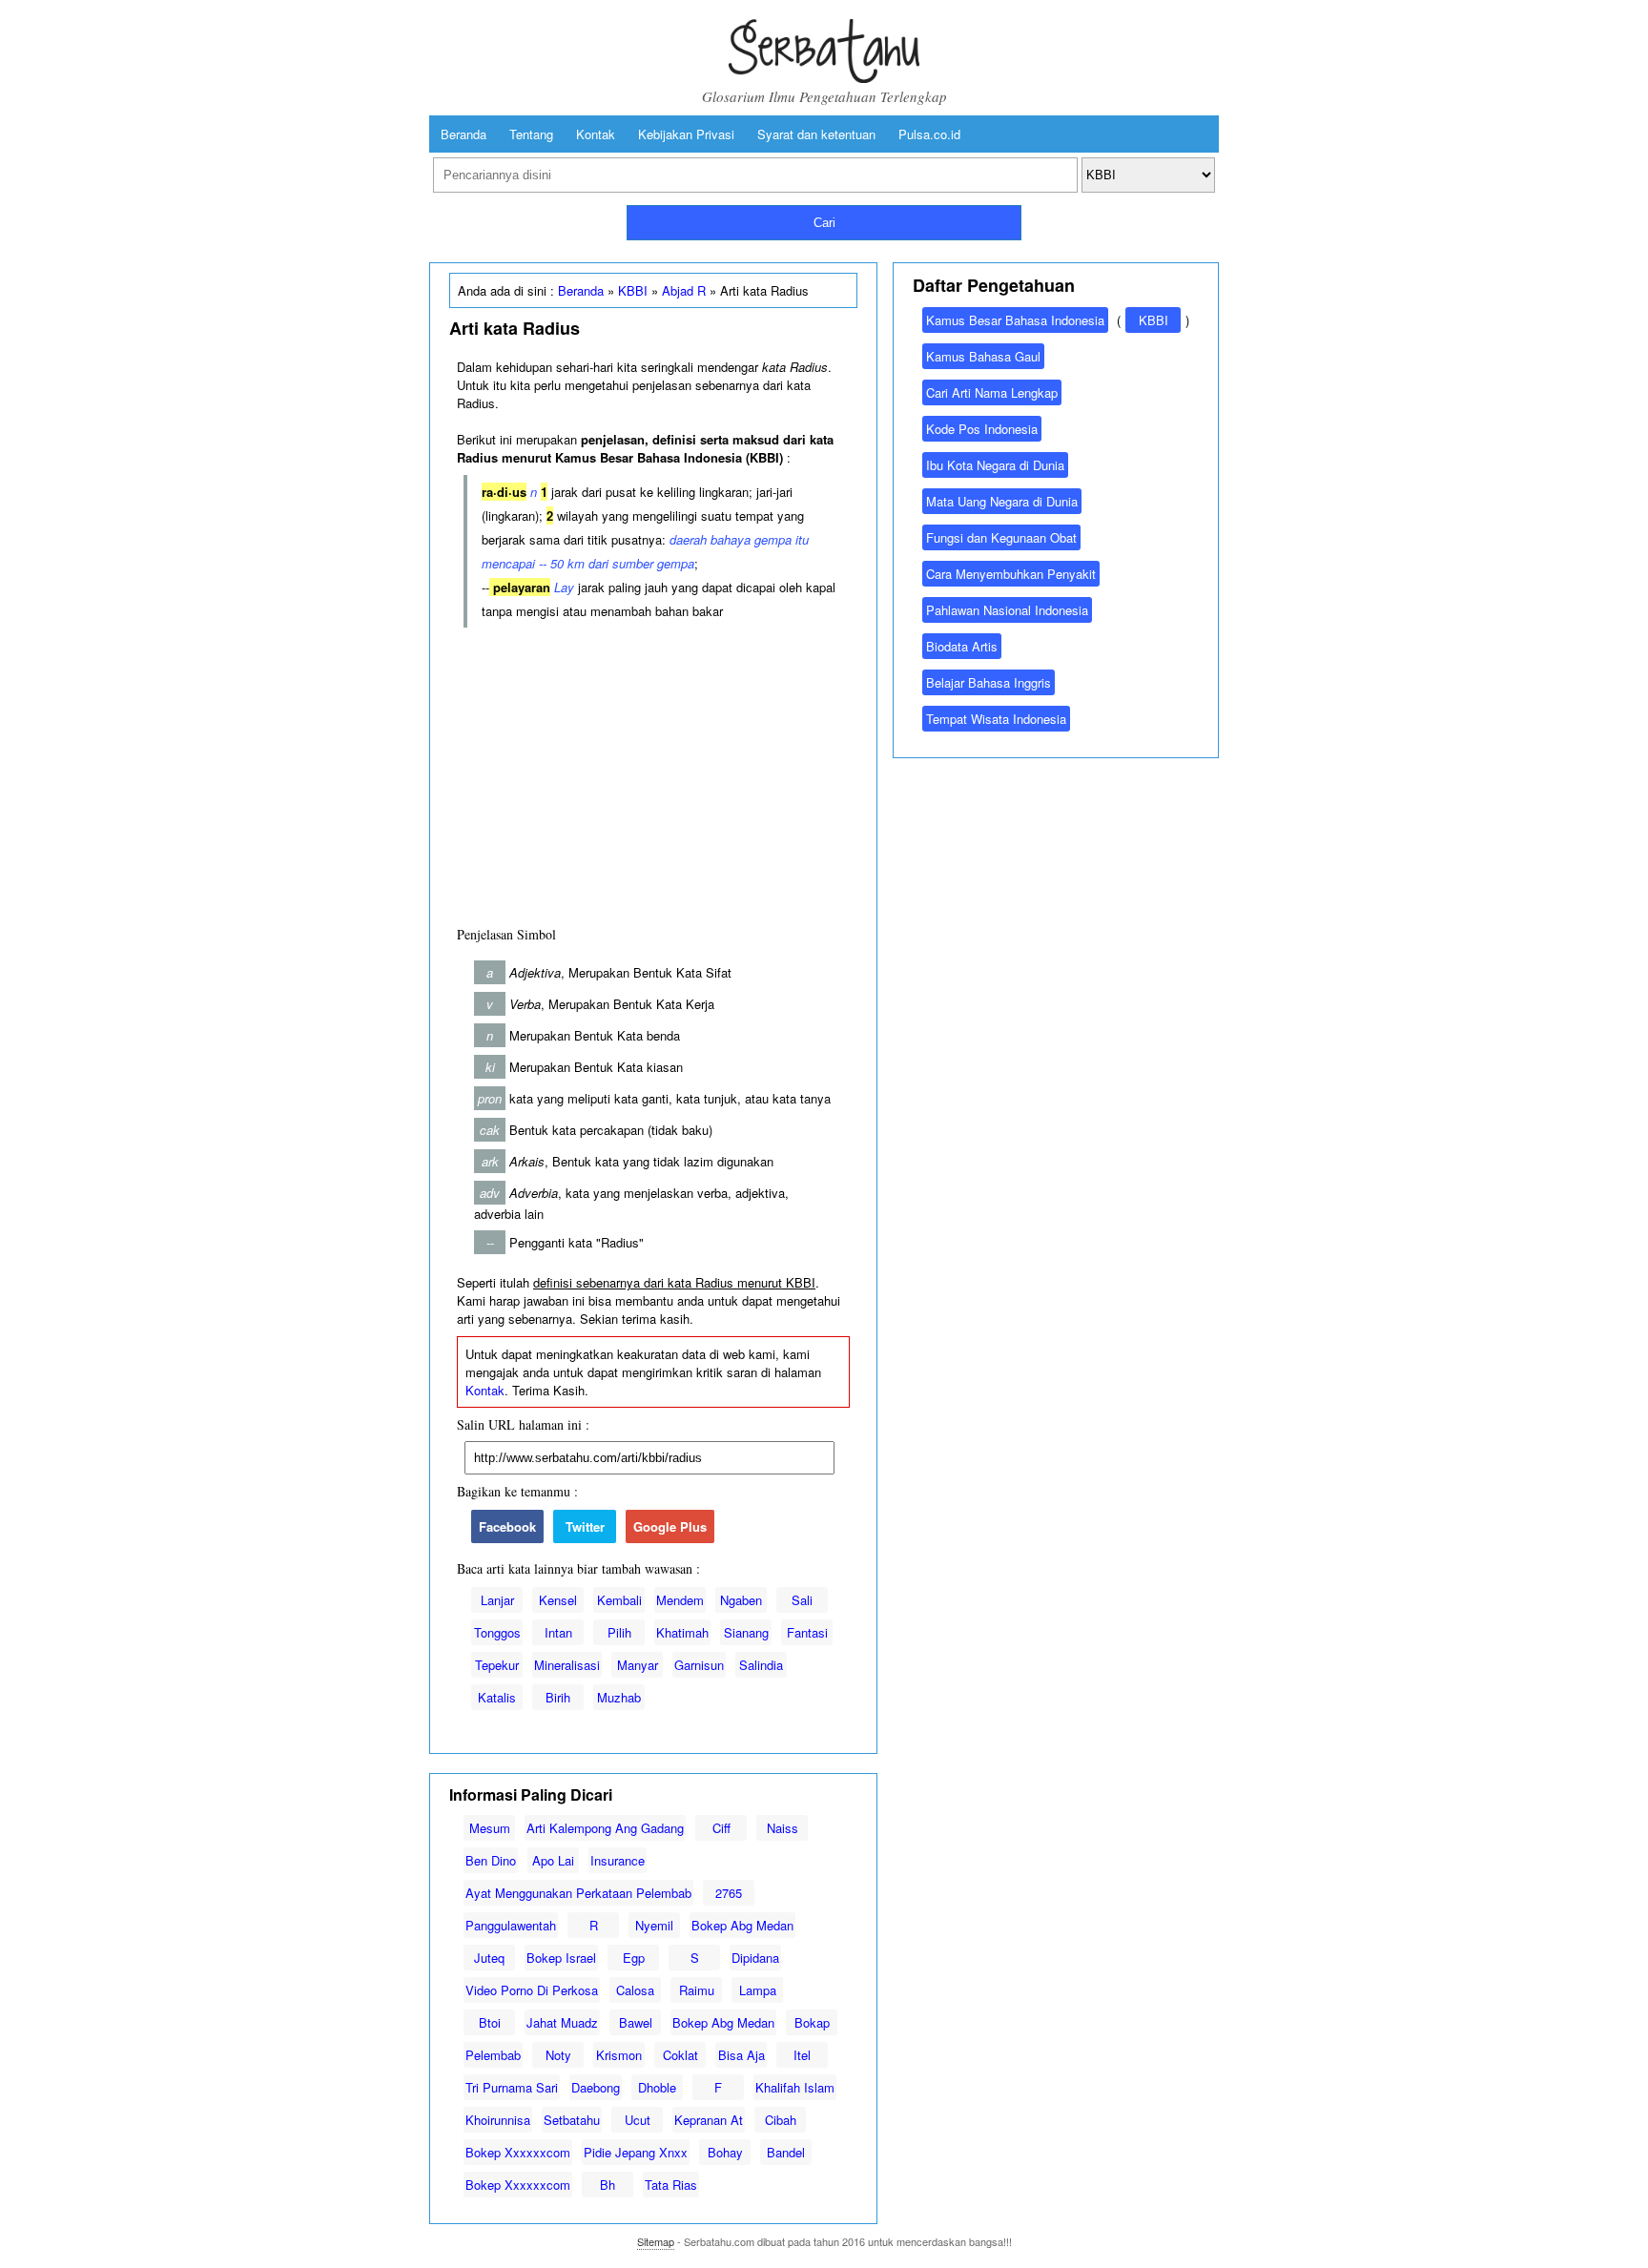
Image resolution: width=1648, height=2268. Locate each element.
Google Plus (670, 1526)
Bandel (786, 2152)
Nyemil (654, 1925)
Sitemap (656, 2241)
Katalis (497, 1697)
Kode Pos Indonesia (982, 429)
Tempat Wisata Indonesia (996, 719)
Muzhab (619, 1697)
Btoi (490, 2022)
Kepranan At (709, 2120)
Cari (824, 223)
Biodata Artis (962, 646)
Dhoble (657, 2087)
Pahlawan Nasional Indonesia (1007, 610)
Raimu (697, 1990)
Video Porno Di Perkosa (532, 1990)
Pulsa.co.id (929, 134)
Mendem (680, 1600)
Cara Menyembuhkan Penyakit (1011, 574)
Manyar (638, 1665)
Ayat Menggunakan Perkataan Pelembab (578, 1893)
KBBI (633, 290)
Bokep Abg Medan (742, 1925)
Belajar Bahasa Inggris (989, 682)
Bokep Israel (561, 1958)
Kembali (619, 1600)
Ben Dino (491, 1860)
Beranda (463, 134)
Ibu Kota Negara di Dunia (995, 465)
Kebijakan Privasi (686, 134)
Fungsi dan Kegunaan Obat (1001, 537)
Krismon (619, 2055)
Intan (558, 1632)
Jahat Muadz (562, 2022)
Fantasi (807, 1632)
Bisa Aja (742, 2055)
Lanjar (497, 1600)
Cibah (781, 2120)
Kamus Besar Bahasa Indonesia (1015, 320)
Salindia (761, 1665)
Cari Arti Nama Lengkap (992, 392)
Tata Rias (671, 2185)
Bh (608, 2185)
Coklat (680, 2055)
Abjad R (684, 290)
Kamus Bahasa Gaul (983, 356)
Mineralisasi (567, 1665)
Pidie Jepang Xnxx (636, 2152)
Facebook (507, 1526)
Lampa (758, 1990)
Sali (802, 1600)
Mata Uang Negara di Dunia (1002, 501)
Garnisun (699, 1665)
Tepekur (497, 1665)
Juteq (489, 1958)
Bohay (725, 2152)
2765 (729, 1893)
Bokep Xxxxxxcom (518, 2152)
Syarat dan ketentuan (816, 134)
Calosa (635, 1990)
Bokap (812, 2022)
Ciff (721, 1828)
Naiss (783, 1828)
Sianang (746, 1632)
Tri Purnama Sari (512, 2087)
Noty (558, 2055)
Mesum (490, 1828)
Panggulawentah (511, 1925)
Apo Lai (553, 1860)
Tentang (531, 134)
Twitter (585, 1526)
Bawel (636, 2022)
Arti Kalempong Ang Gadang (605, 1828)
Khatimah (682, 1632)
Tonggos (497, 1632)
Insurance (618, 1860)
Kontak (596, 134)
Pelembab (493, 2055)
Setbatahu (572, 2120)
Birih (558, 1697)
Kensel (558, 1600)
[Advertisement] (653, 773)
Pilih (619, 1632)
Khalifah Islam (795, 2087)
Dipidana (755, 1958)
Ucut (638, 2120)
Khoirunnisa (498, 2120)
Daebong (596, 2087)
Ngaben (741, 1600)
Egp (634, 1958)
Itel (802, 2055)
